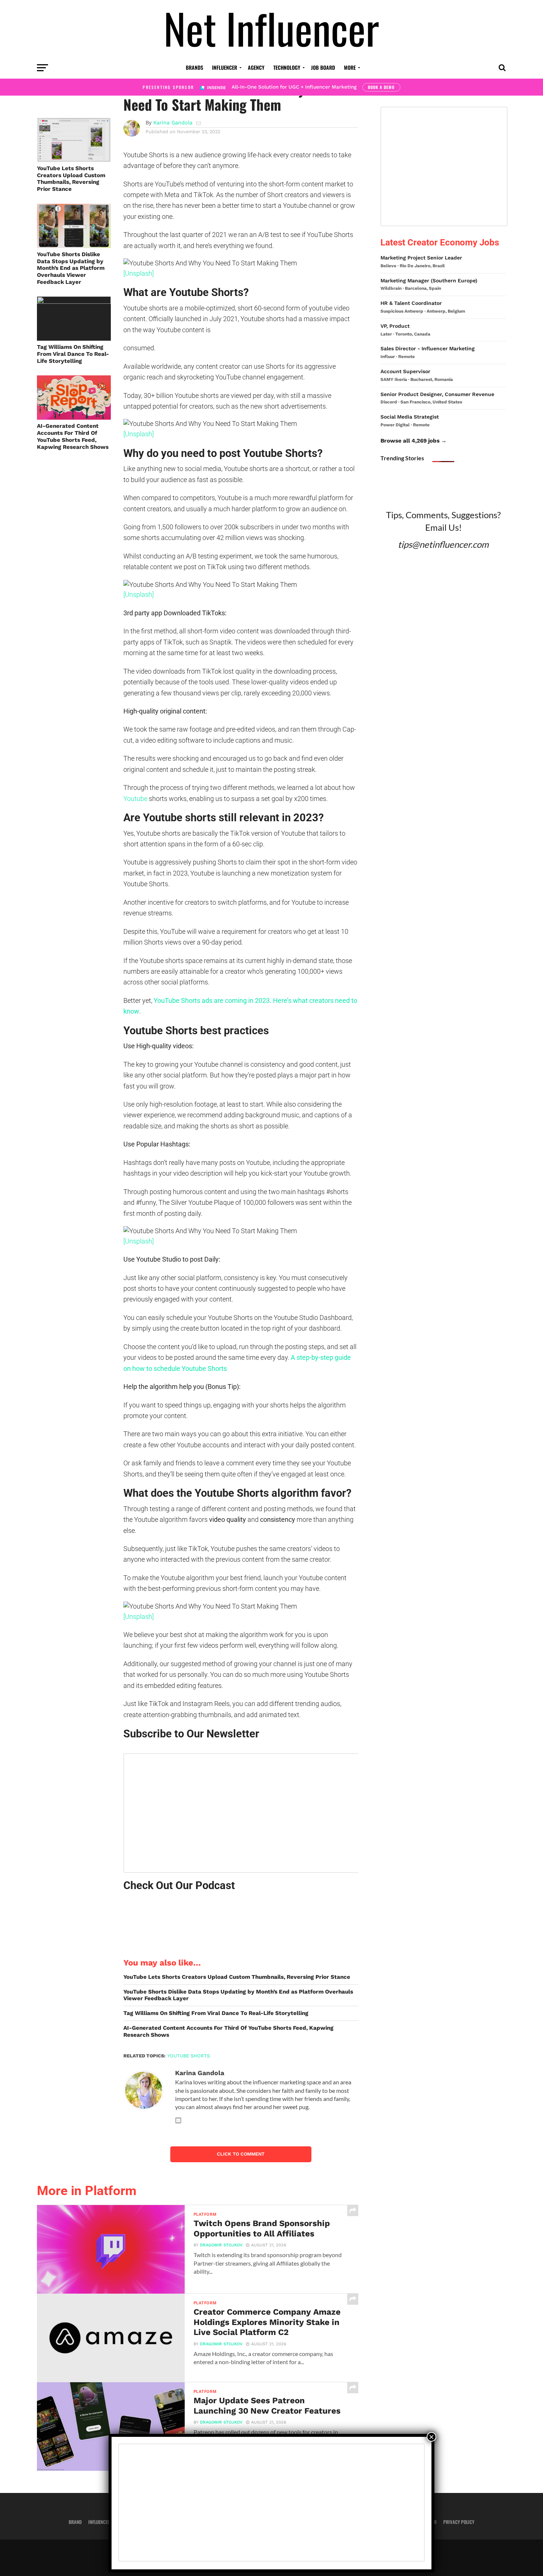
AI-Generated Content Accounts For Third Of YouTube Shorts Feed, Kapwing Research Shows (73, 436)
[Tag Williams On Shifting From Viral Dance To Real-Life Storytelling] (74, 301)
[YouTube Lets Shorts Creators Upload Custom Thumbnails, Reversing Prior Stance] (74, 160)
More (350, 67)
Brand (75, 2522)
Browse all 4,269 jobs (410, 441)
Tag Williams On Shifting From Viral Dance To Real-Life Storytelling (73, 354)
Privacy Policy (459, 2522)
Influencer (225, 67)
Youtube (135, 799)
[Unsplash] (139, 273)
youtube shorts (189, 2056)
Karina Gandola (173, 123)
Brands (194, 67)
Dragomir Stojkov (221, 2245)
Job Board (323, 67)
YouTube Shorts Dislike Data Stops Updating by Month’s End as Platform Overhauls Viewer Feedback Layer (71, 268)
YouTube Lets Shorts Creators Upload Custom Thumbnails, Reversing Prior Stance (71, 179)
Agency (256, 67)
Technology (287, 67)
